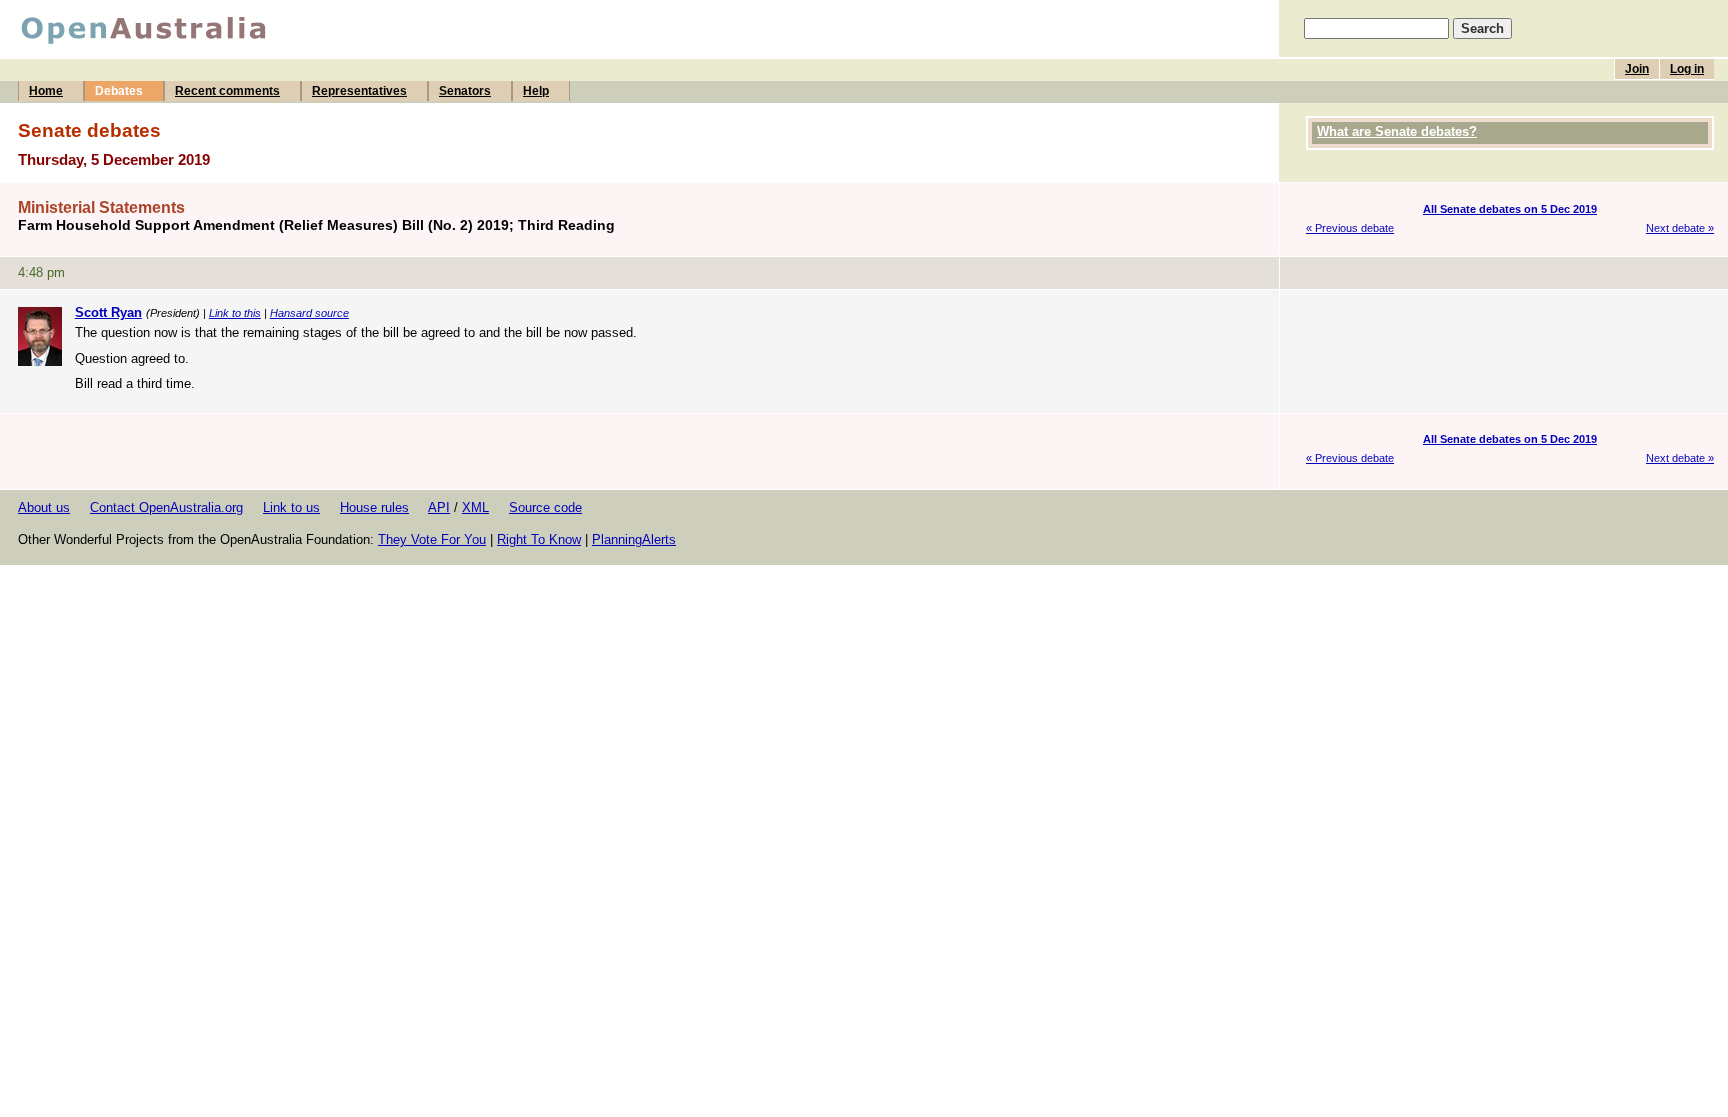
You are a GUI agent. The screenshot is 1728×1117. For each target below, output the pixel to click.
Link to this (235, 313)
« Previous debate (1350, 228)
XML (475, 507)
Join (1637, 69)
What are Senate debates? (1397, 131)
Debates (119, 91)
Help (536, 91)
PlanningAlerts (634, 539)
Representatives (359, 91)
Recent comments (227, 91)
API (439, 507)
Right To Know (539, 539)
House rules (374, 507)
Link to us (291, 507)
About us (44, 507)
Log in (1687, 69)
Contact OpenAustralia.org (166, 507)
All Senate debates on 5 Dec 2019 (1510, 209)
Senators (465, 91)
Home (46, 91)
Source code (545, 507)
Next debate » (1680, 228)
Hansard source (309, 313)
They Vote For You (432, 539)
